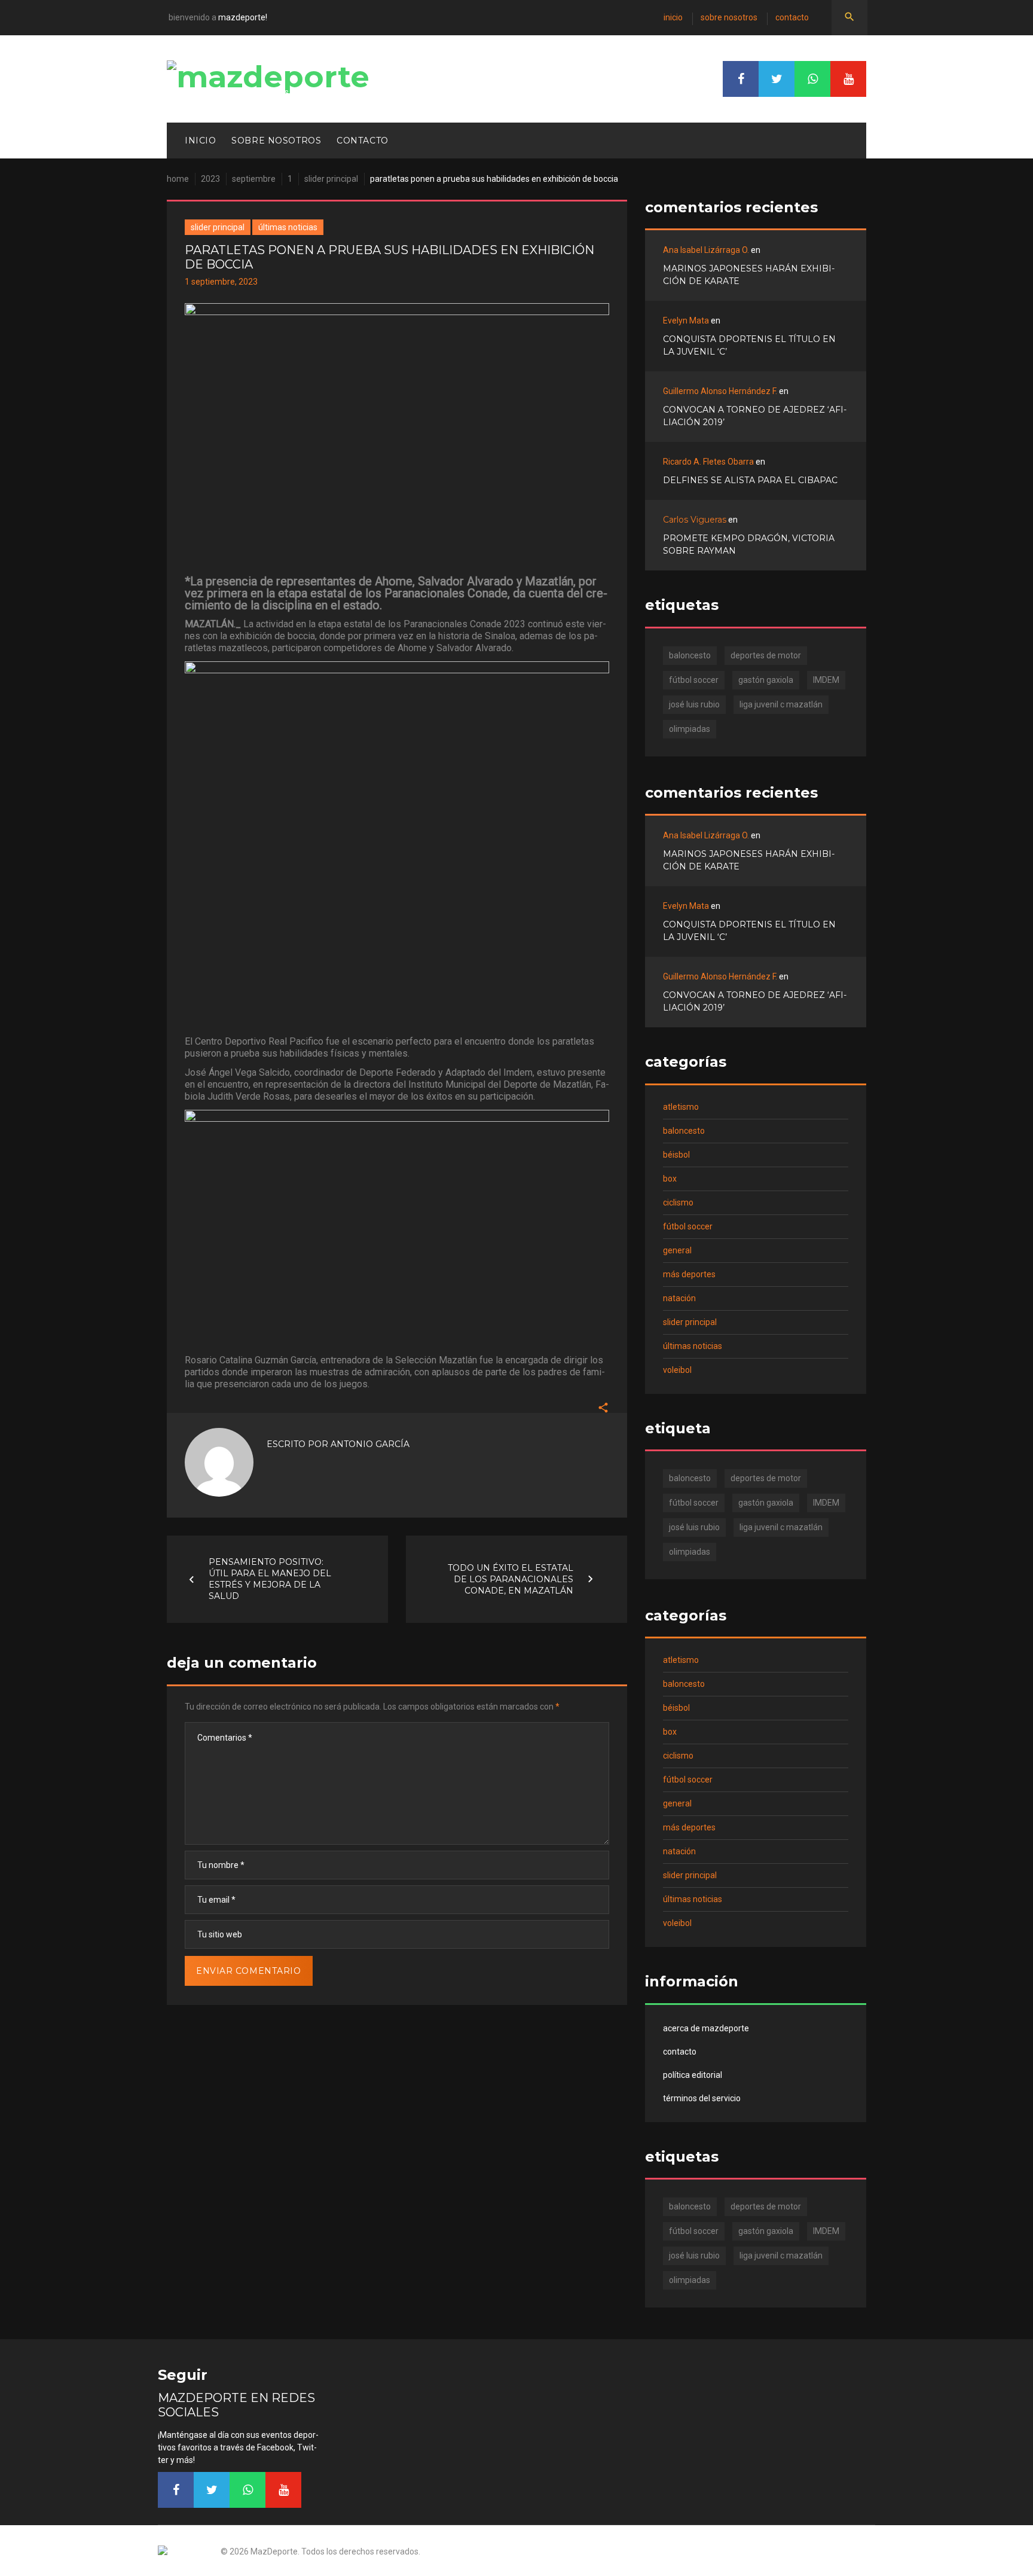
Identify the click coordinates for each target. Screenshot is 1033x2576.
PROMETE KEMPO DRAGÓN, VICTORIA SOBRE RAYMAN (749, 544)
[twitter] (777, 79)
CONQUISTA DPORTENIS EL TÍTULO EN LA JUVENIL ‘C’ (749, 345)
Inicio (673, 17)
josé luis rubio (694, 704)
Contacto (792, 17)
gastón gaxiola (766, 680)
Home (178, 179)
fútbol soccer (694, 680)
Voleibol (677, 1370)
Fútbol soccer (688, 1226)
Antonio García (370, 1444)
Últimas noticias (288, 227)
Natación (679, 1298)
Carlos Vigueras (695, 520)
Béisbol (676, 1155)
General (677, 1250)
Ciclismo (678, 1202)
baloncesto (690, 655)
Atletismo (681, 1107)
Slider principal (331, 179)
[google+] (812, 79)
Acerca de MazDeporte (706, 2028)
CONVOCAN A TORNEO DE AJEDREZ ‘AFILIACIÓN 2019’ (755, 416)
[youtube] (848, 79)
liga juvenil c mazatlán (781, 704)
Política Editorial (693, 2075)
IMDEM (826, 680)
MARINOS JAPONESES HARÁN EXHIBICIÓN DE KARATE (749, 275)
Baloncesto (684, 1131)
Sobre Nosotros (729, 17)
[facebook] (741, 79)
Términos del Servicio (702, 2098)
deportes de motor (766, 655)
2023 (210, 179)
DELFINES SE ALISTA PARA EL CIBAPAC (750, 480)
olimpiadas (690, 729)
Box (670, 1179)
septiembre (254, 179)
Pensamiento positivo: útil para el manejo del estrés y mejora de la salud (270, 1579)
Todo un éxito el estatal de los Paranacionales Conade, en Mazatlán (511, 1579)
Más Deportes (689, 1274)
